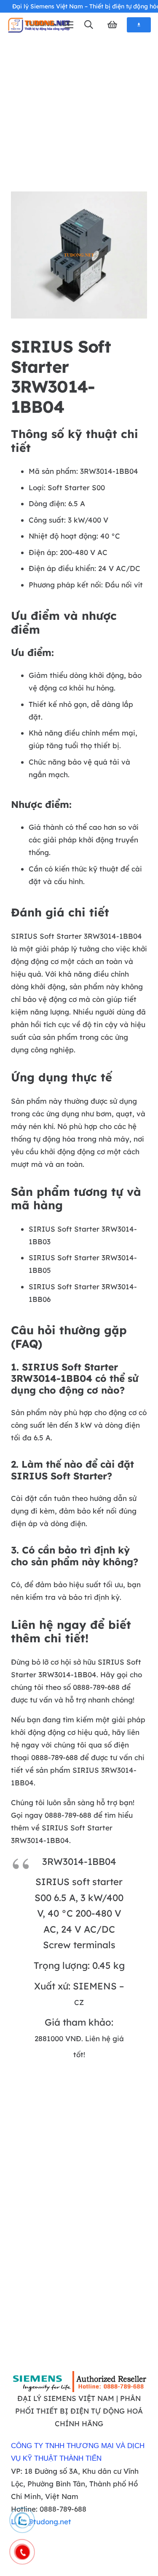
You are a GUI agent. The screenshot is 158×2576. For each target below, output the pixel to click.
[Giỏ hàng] (112, 25)
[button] (88, 25)
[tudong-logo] (39, 25)
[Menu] (69, 25)
